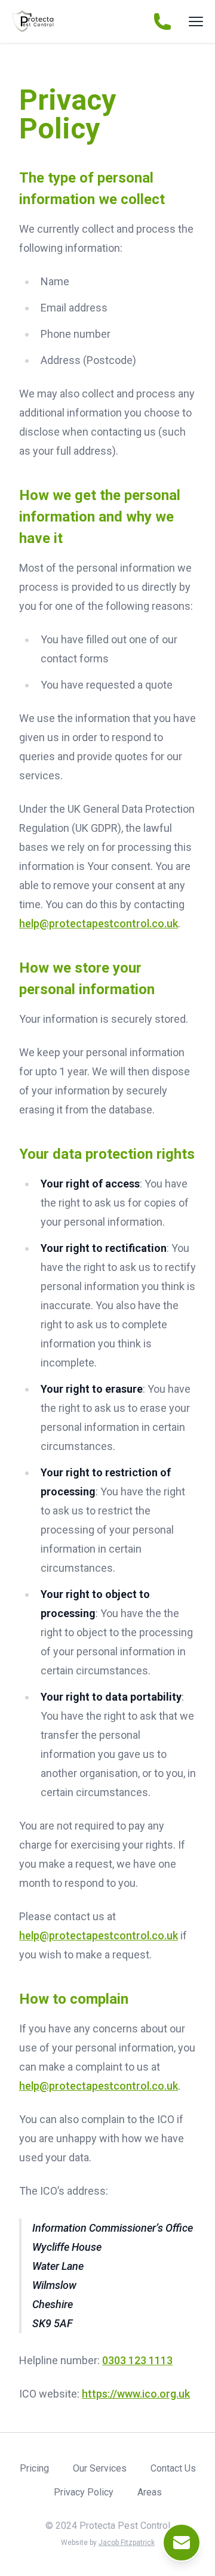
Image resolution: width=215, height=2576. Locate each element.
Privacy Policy (84, 2492)
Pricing (34, 2468)
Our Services (100, 2468)
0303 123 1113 (137, 2360)
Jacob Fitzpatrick (127, 2543)
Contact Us (173, 2468)
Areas (150, 2492)
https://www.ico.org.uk (136, 2394)
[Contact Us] (182, 2543)
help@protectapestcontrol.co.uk (99, 923)
